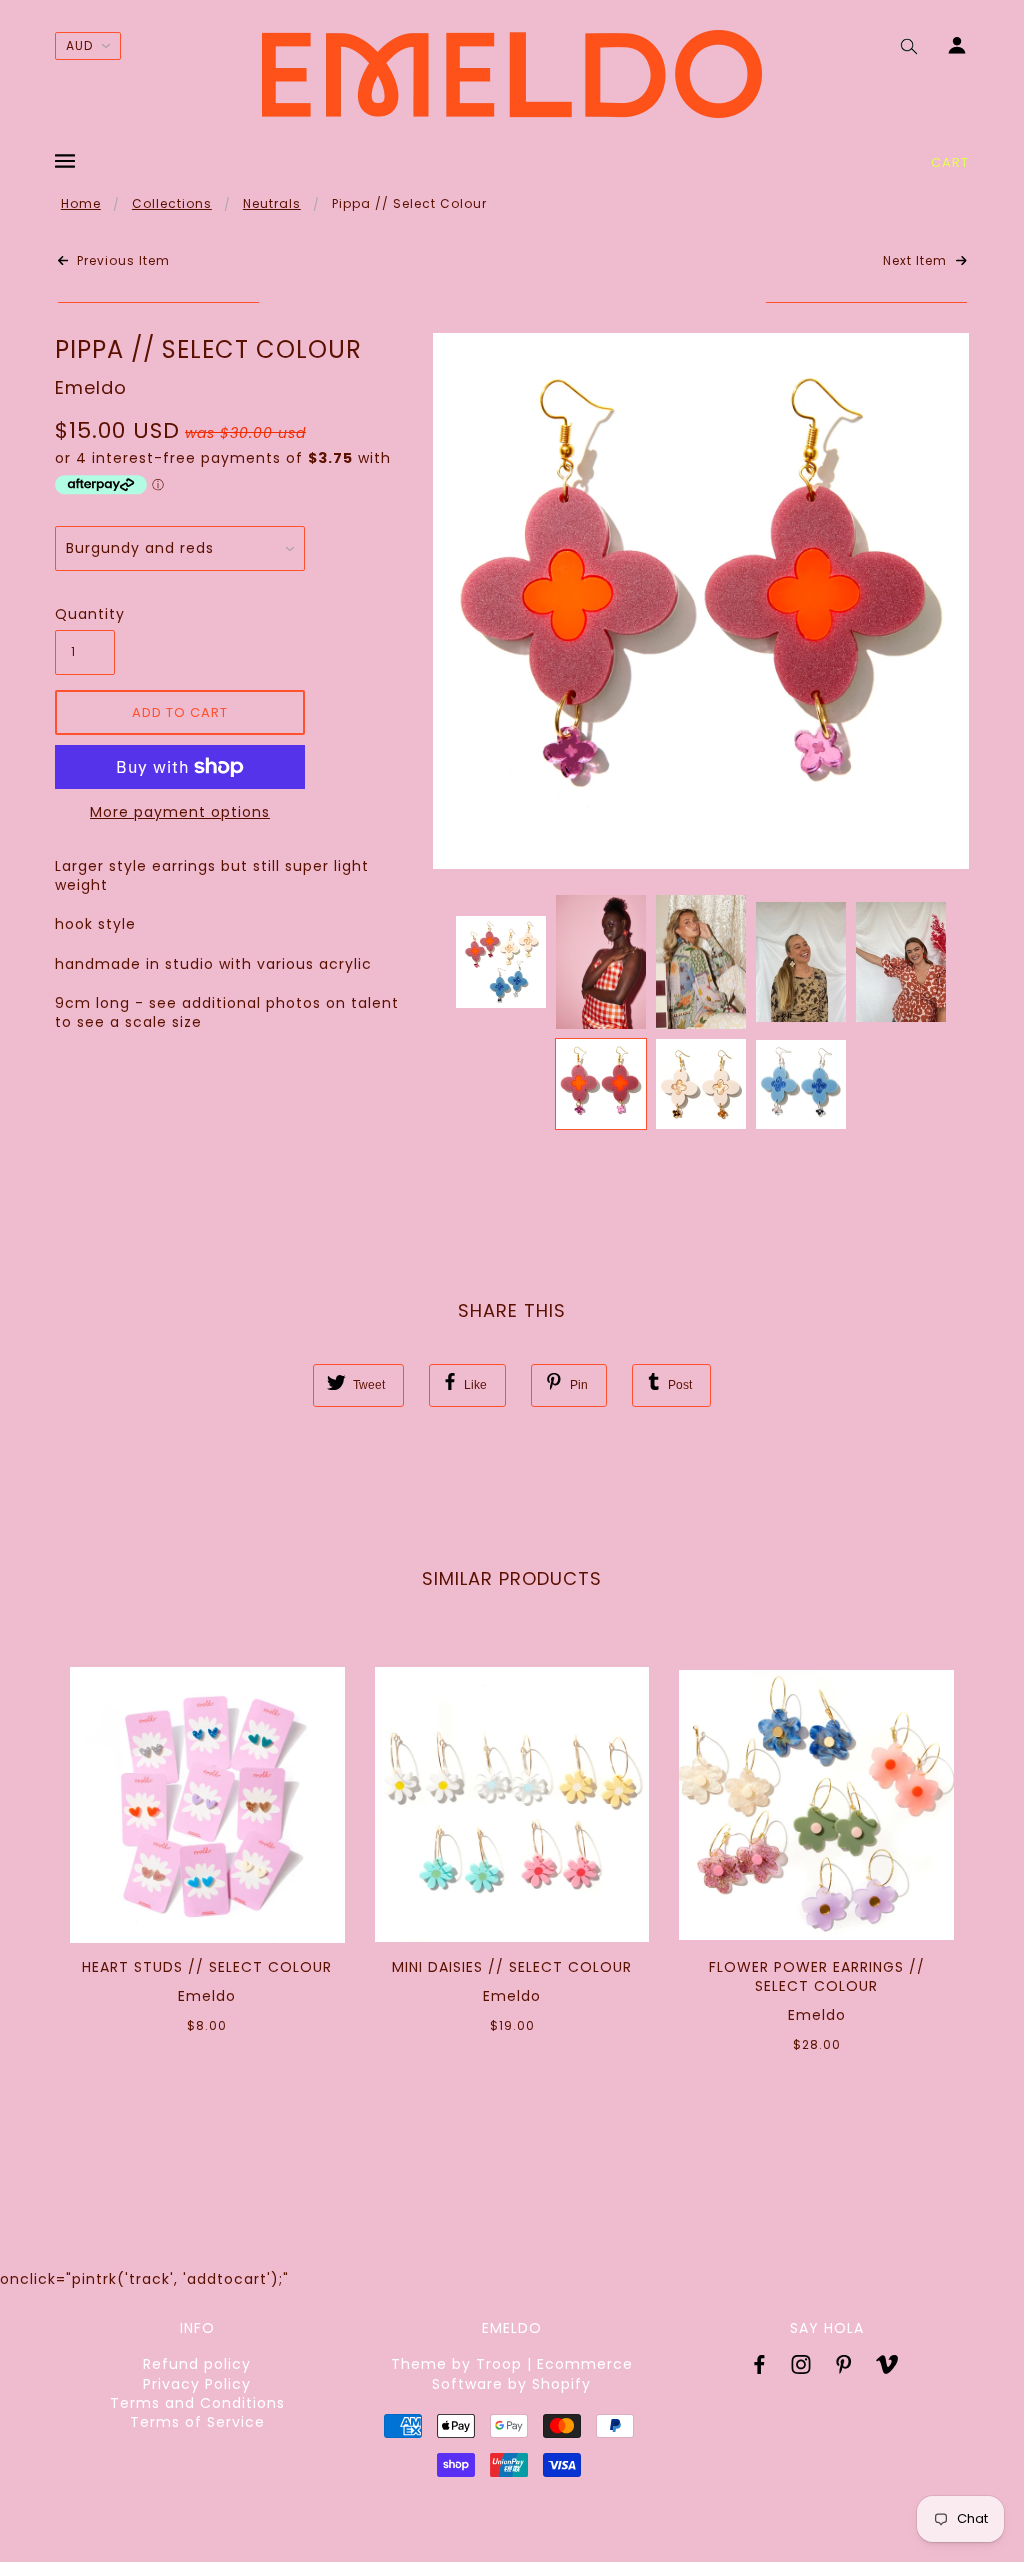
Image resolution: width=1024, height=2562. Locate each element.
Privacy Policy (197, 2384)
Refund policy (197, 2364)
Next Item (917, 261)
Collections (172, 203)
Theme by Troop (456, 2364)
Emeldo (91, 387)
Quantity (85, 614)
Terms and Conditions (197, 2403)
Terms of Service (197, 2422)
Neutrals (272, 203)
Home (81, 203)
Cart (950, 162)
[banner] (512, 74)
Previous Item (121, 261)
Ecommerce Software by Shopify (532, 2373)
